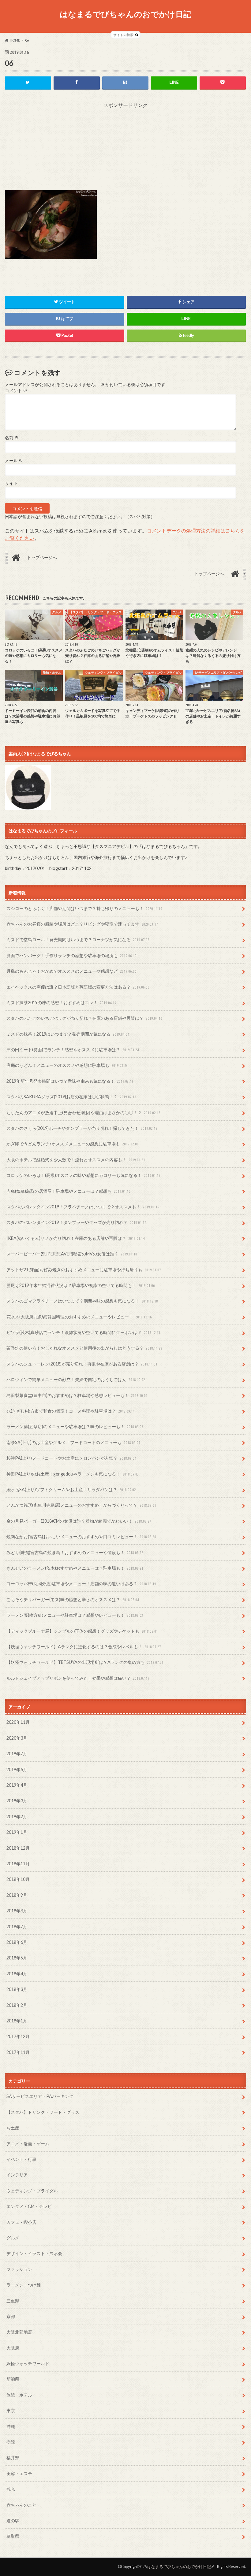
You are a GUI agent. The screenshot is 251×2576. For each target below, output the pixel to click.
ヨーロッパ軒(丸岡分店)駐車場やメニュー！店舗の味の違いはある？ (81, 1584)
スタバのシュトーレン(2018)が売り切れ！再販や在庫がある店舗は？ (82, 1364)
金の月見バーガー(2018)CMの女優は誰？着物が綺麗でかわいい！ (79, 1521)
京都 (11, 2316)
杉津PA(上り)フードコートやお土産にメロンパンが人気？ (71, 1458)
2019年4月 (17, 1785)
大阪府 (13, 2348)
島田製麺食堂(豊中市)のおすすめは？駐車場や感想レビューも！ (77, 1395)
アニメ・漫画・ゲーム (28, 2144)
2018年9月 (17, 1895)
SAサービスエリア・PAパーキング (40, 2096)
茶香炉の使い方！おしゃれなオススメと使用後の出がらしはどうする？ (84, 1348)
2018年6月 (17, 1942)
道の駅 (13, 2521)
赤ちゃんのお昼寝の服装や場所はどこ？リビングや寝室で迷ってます (82, 924)
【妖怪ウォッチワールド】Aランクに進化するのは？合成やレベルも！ (84, 1647)
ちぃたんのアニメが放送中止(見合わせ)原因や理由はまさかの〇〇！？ (83, 1113)
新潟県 (13, 2379)
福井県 (13, 2458)
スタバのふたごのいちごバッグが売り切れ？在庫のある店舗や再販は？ (84, 1018)
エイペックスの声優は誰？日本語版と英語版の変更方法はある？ (78, 987)
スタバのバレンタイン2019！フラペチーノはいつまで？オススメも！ (83, 1207)
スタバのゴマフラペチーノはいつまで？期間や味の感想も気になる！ (82, 1301)
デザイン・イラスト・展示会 (34, 2253)
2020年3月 (17, 1738)
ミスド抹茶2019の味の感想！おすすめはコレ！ (61, 1002)
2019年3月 (17, 1801)
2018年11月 (18, 1864)
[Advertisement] (125, 147)
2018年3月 (17, 1989)
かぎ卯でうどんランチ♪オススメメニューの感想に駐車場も (73, 1144)
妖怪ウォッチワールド (28, 2363)
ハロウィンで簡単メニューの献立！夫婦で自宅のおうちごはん (76, 1379)
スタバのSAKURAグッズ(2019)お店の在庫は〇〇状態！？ (71, 1097)
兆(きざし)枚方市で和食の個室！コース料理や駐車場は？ (71, 1411)
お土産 (13, 2128)
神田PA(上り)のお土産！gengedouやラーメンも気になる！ (73, 1474)
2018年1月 (17, 2021)
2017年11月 (18, 2052)
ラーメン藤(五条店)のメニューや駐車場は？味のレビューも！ (75, 1426)
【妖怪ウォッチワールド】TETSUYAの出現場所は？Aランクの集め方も (85, 1662)
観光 (11, 2489)
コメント (16, 391)
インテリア (17, 2175)
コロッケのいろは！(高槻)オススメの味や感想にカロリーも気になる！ (83, 1175)
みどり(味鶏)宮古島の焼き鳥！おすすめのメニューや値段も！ (75, 1552)
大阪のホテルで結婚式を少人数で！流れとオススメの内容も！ (76, 1160)
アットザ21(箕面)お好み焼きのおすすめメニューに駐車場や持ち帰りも (84, 1270)
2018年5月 (17, 1958)
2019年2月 (17, 1817)
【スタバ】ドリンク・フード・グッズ (43, 2112)
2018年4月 (17, 1974)
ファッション (19, 2269)
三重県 (13, 2301)
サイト (11, 483)
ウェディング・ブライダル (32, 2191)
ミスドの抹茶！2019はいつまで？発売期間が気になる (68, 1034)
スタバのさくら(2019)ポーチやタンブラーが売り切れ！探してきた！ (82, 1128)
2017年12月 (18, 2036)
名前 (12, 438)
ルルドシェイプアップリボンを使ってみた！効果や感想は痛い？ (78, 1678)
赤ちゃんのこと (21, 2505)
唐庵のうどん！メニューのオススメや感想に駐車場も (67, 1065)
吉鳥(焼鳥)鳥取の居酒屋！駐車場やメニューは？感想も (68, 1191)
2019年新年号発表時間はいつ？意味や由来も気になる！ (70, 1081)
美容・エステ (19, 2473)
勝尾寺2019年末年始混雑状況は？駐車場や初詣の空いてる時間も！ (81, 1285)
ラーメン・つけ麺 (24, 2285)
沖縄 (11, 2426)
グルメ (13, 2238)
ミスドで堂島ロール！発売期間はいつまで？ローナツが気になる (78, 940)
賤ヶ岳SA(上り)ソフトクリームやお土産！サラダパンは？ (71, 1489)
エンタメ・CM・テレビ (29, 2206)
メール (14, 461)
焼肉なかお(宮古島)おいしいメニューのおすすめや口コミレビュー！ (81, 1537)
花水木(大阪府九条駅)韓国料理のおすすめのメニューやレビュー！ (79, 1317)
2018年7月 (17, 1927)
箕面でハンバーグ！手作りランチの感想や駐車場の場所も (71, 955)
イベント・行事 (21, 2159)
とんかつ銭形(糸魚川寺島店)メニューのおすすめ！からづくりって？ (81, 1505)
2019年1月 (17, 1832)
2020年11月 (18, 1722)
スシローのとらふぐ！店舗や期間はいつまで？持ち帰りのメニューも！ (84, 908)
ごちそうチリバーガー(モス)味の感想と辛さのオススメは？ (73, 1599)
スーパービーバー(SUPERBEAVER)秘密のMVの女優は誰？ (72, 1254)
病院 (11, 2442)
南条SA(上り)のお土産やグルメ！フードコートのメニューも (73, 1442)
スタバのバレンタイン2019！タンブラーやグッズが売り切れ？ (76, 1222)
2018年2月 (17, 2005)
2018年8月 (17, 1911)
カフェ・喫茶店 (21, 2222)
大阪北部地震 (19, 2332)
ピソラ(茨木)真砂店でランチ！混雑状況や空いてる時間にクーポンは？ (83, 1332)
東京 (11, 2410)
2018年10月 (18, 1879)
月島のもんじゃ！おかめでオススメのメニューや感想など (71, 971)
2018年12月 (18, 1848)
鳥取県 (13, 2536)
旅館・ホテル (19, 2395)
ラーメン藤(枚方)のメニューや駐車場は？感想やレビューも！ (75, 1615)
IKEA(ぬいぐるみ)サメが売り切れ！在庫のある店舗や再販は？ (76, 1238)
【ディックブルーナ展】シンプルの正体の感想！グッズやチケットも (82, 1631)
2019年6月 (17, 1769)
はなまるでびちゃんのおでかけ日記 (125, 14)
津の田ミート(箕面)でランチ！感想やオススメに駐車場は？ (73, 1050)
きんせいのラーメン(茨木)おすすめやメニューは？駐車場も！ (75, 1568)
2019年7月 (17, 1754)
